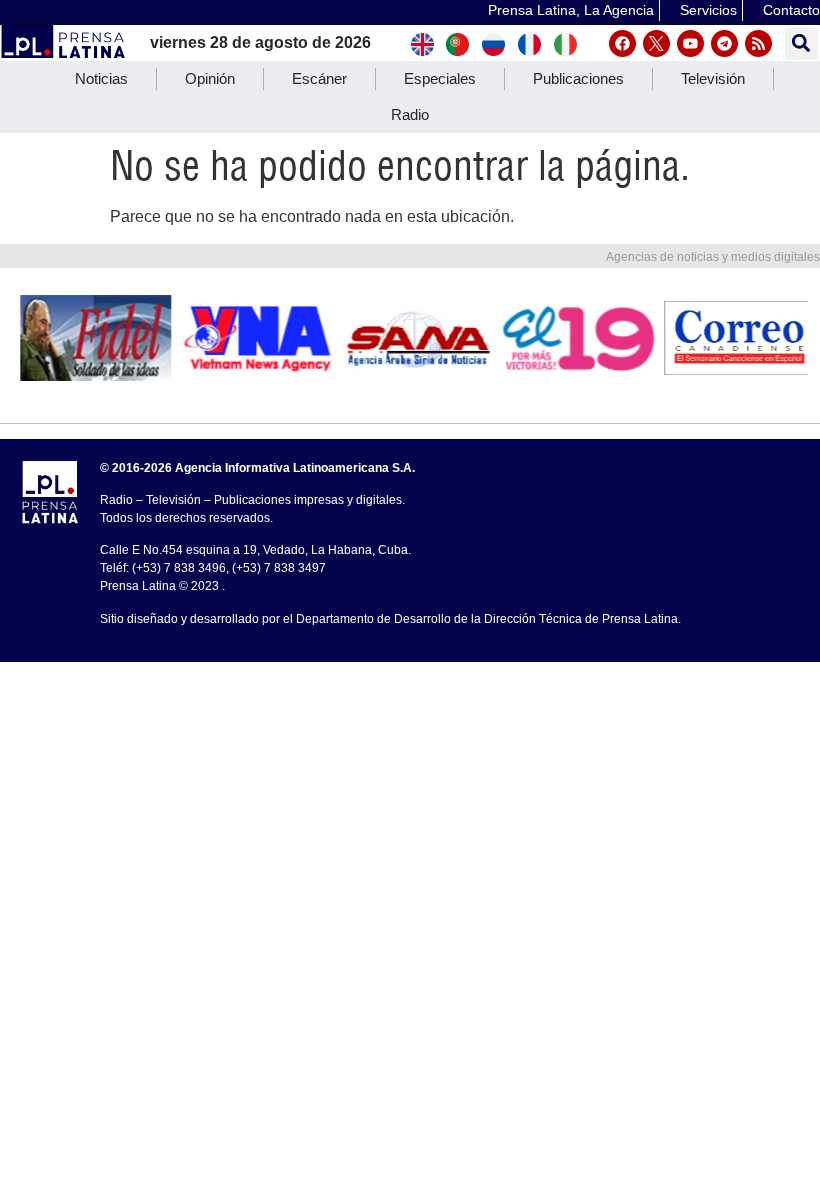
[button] (801, 43)
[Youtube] (690, 43)
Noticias (101, 78)
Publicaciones (578, 78)
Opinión (210, 78)
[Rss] (758, 43)
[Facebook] (622, 43)
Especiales (440, 78)
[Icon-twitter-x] (656, 43)
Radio (410, 114)
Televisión (713, 78)
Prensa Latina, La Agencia (571, 10)
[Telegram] (724, 43)
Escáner (319, 78)
